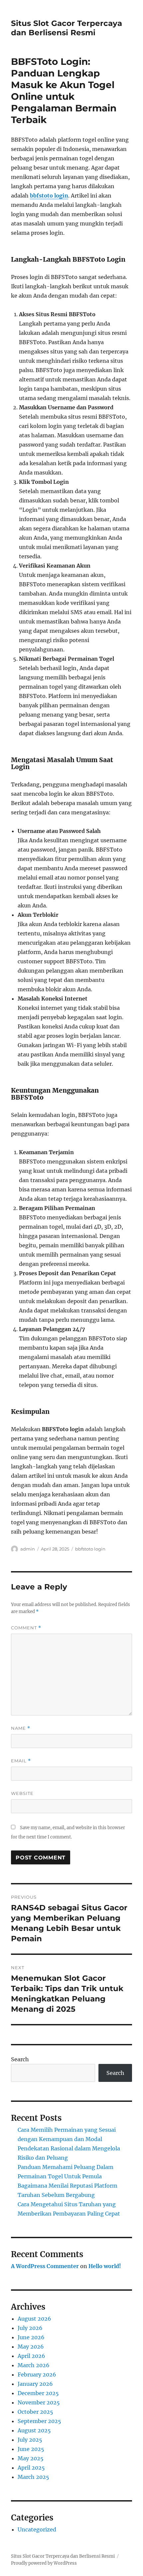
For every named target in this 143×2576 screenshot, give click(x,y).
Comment (26, 1628)
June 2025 (31, 2449)
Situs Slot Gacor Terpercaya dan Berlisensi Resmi (67, 28)
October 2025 (35, 2412)
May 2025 (31, 2458)
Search (20, 2059)
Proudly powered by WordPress (44, 2563)
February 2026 (37, 2374)
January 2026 (35, 2384)
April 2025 (31, 2468)
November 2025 (39, 2402)
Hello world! (105, 2266)
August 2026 (34, 2319)
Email (21, 1761)
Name (21, 1728)
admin (28, 1549)
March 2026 (34, 2365)
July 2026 (30, 2328)
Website (22, 1793)
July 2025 (30, 2440)
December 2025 (38, 2393)
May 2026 (31, 2347)
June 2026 (31, 2337)
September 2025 (39, 2421)
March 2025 (33, 2477)
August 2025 (34, 2430)
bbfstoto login (49, 196)
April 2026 (31, 2356)
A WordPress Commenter (45, 2266)
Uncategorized (37, 2529)
